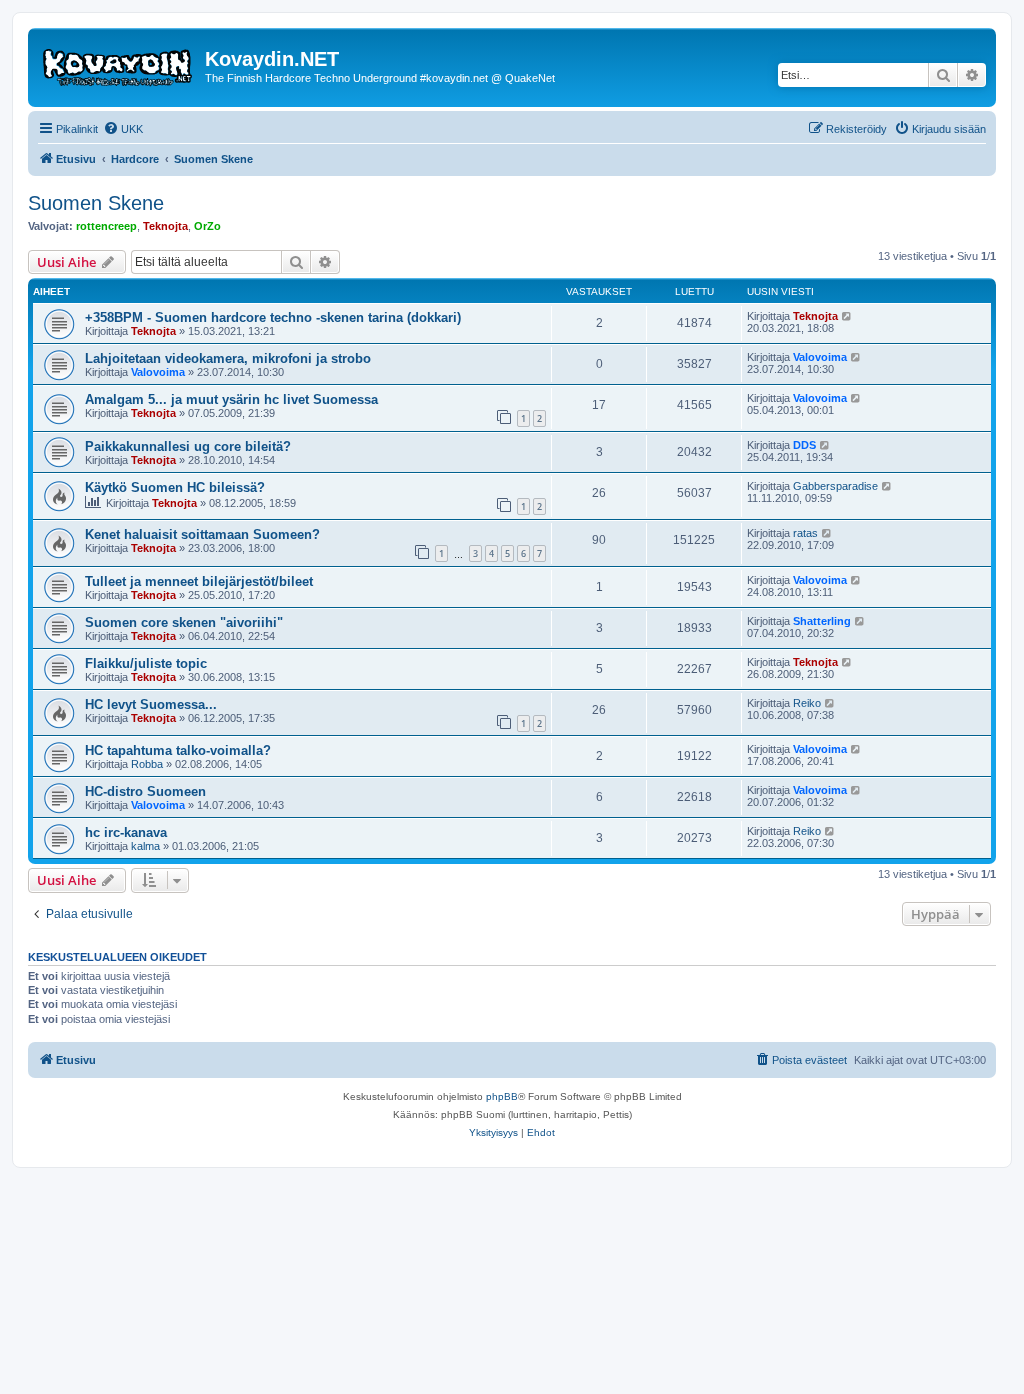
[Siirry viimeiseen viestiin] (847, 316)
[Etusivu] (119, 65)
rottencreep (106, 226)
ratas (805, 533)
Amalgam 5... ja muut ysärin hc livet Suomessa (231, 399)
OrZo (207, 226)
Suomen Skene (96, 203)
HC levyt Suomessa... (151, 704)
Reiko (807, 703)
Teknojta (165, 226)
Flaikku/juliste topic (146, 663)
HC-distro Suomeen (145, 791)
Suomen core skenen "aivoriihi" (184, 622)
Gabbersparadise (835, 486)
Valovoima (158, 372)
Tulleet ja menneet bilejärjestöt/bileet (199, 581)
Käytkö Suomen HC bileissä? (175, 487)
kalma (145, 846)
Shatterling (822, 621)
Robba (147, 764)
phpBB (502, 1096)
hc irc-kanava (126, 832)
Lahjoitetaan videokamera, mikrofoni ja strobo (228, 358)
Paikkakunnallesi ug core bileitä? (188, 446)
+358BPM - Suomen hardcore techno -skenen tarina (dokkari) (273, 317)
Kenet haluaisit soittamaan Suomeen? (202, 534)
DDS (804, 445)
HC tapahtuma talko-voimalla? (178, 750)
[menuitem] (123, 129)
